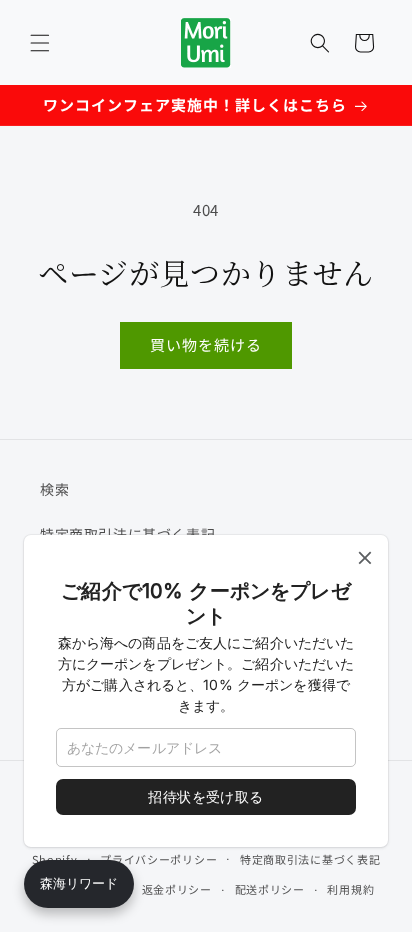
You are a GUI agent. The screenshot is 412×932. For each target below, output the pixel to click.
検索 (54, 489)
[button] (40, 43)
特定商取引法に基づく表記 (310, 859)
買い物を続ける (206, 344)
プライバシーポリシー (158, 859)
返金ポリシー (177, 889)
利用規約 (350, 889)
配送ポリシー (270, 889)
